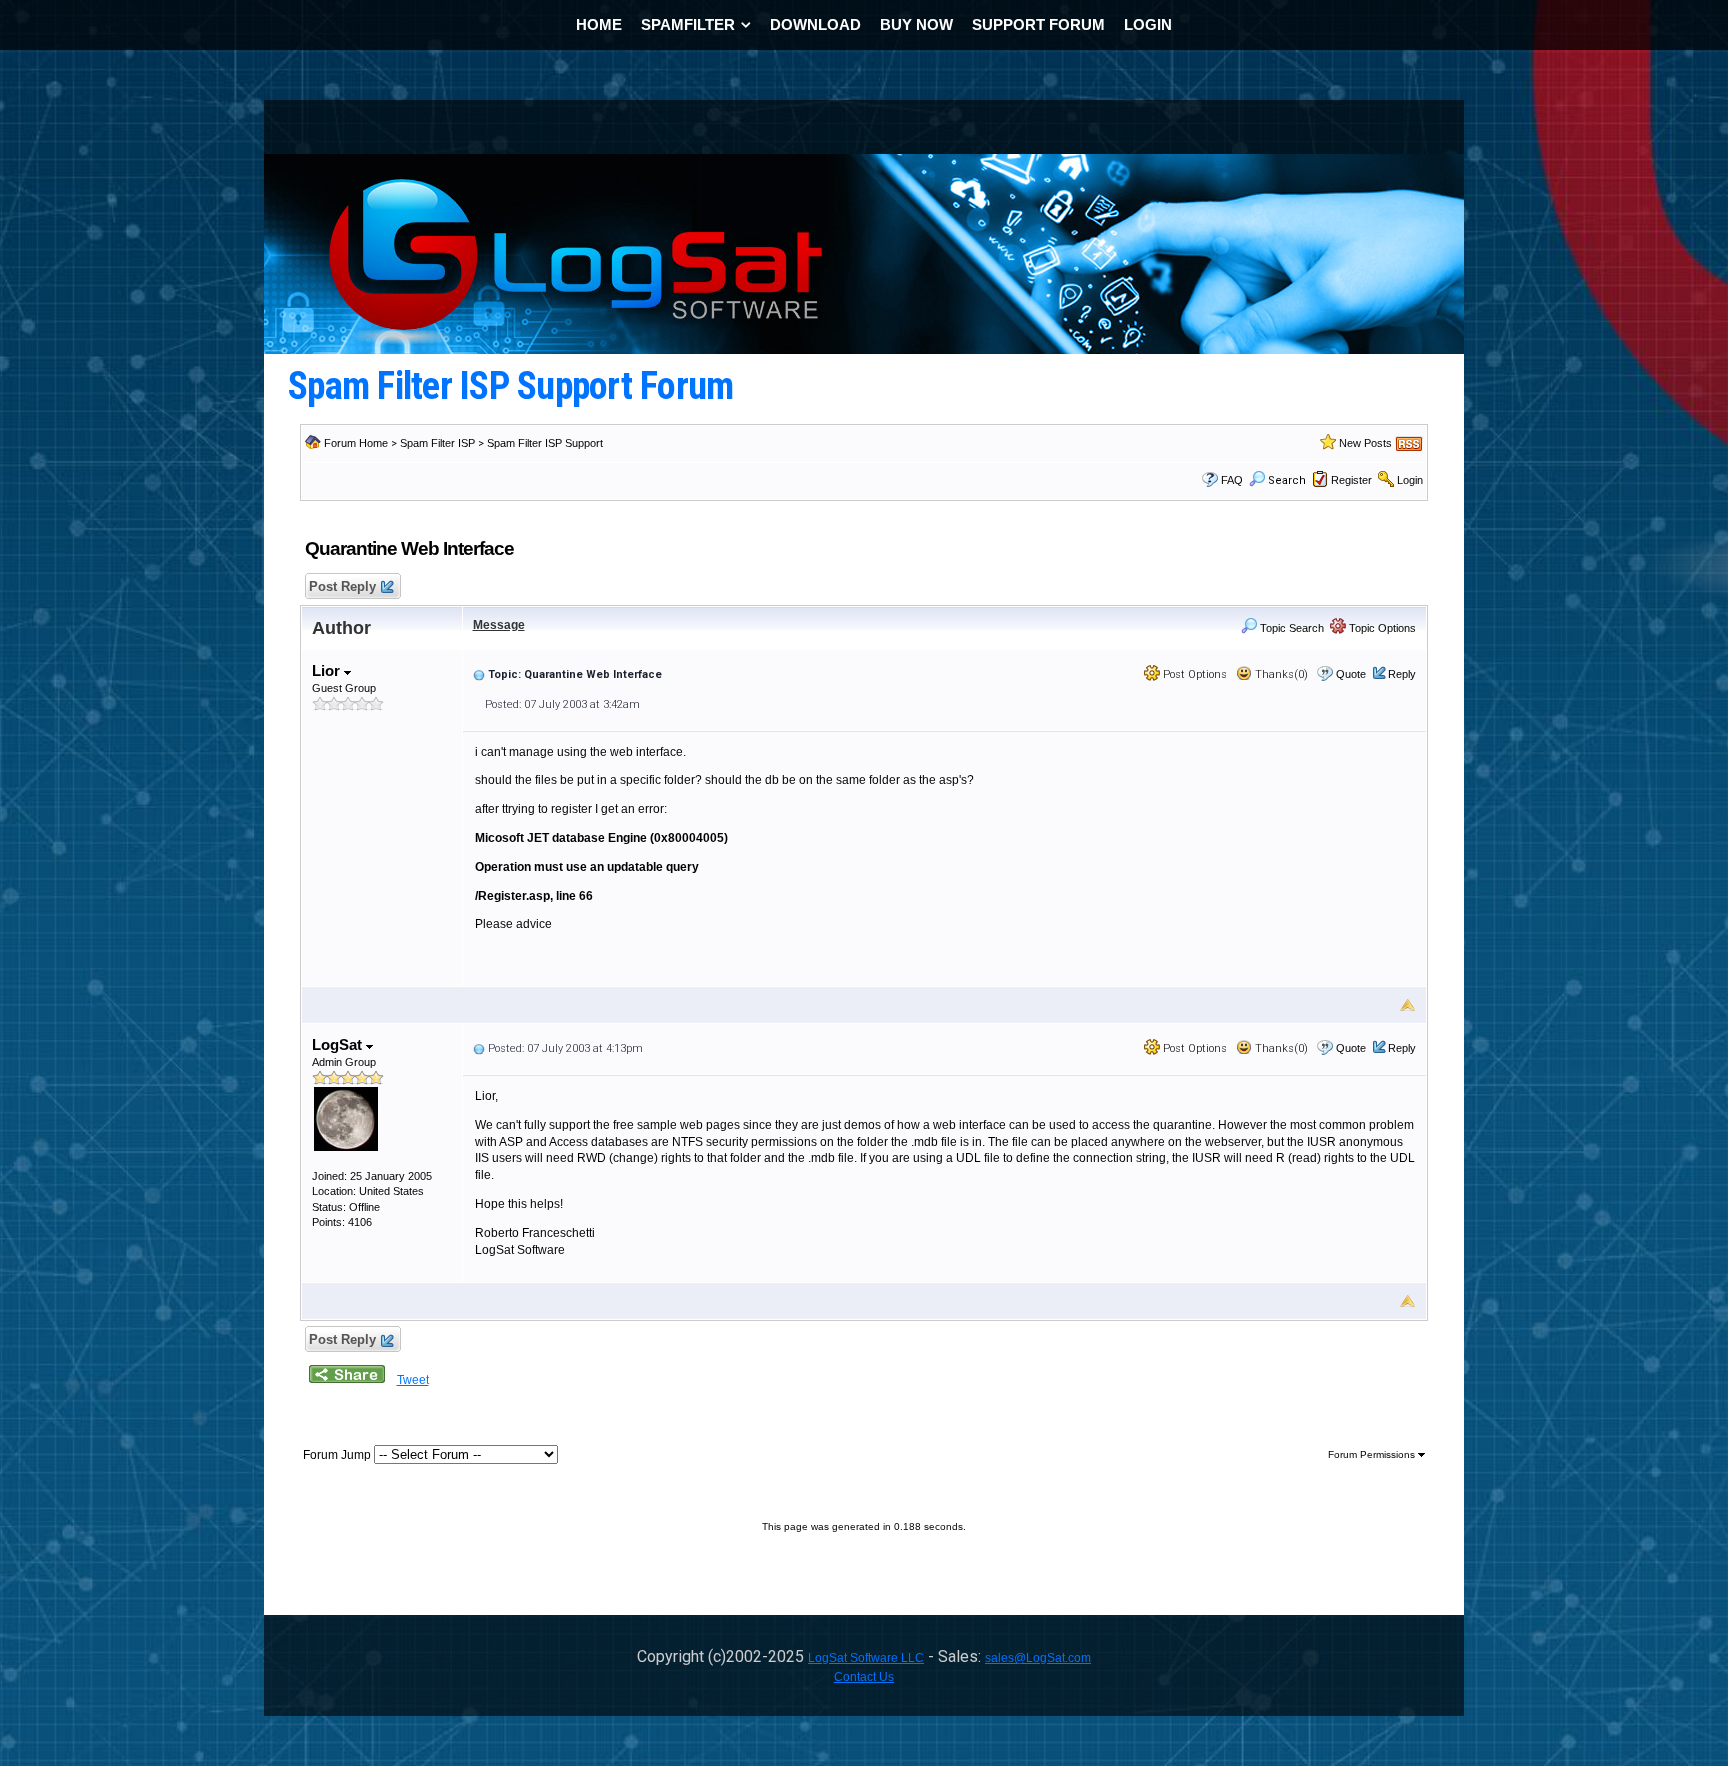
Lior (328, 670)
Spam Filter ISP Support (545, 443)
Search (1287, 480)
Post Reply (342, 586)
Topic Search (1290, 628)
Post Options (1193, 674)
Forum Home (356, 443)
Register (1351, 480)
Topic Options (1381, 628)
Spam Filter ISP (437, 443)
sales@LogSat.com (1038, 1658)
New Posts (1365, 443)
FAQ (1232, 480)
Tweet (413, 1380)
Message (499, 625)
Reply (1402, 674)
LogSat (339, 1044)
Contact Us (864, 1677)
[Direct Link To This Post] (479, 674)
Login (1410, 480)
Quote (1351, 674)
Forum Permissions (1373, 1454)
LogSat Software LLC (866, 1658)
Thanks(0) (1280, 674)
